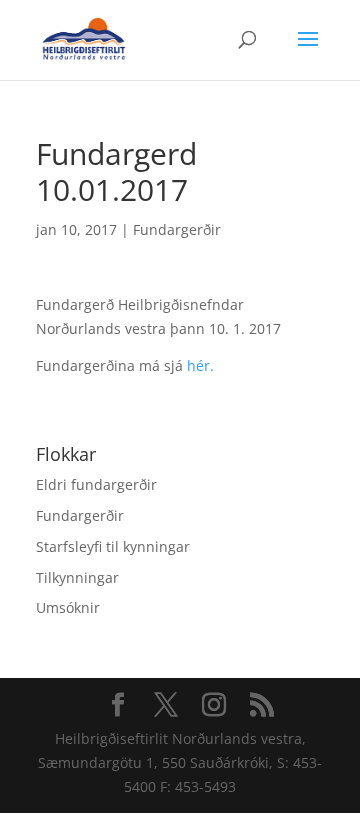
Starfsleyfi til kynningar (113, 546)
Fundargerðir (177, 229)
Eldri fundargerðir (96, 484)
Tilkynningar (77, 577)
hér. (200, 365)
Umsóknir (68, 607)
